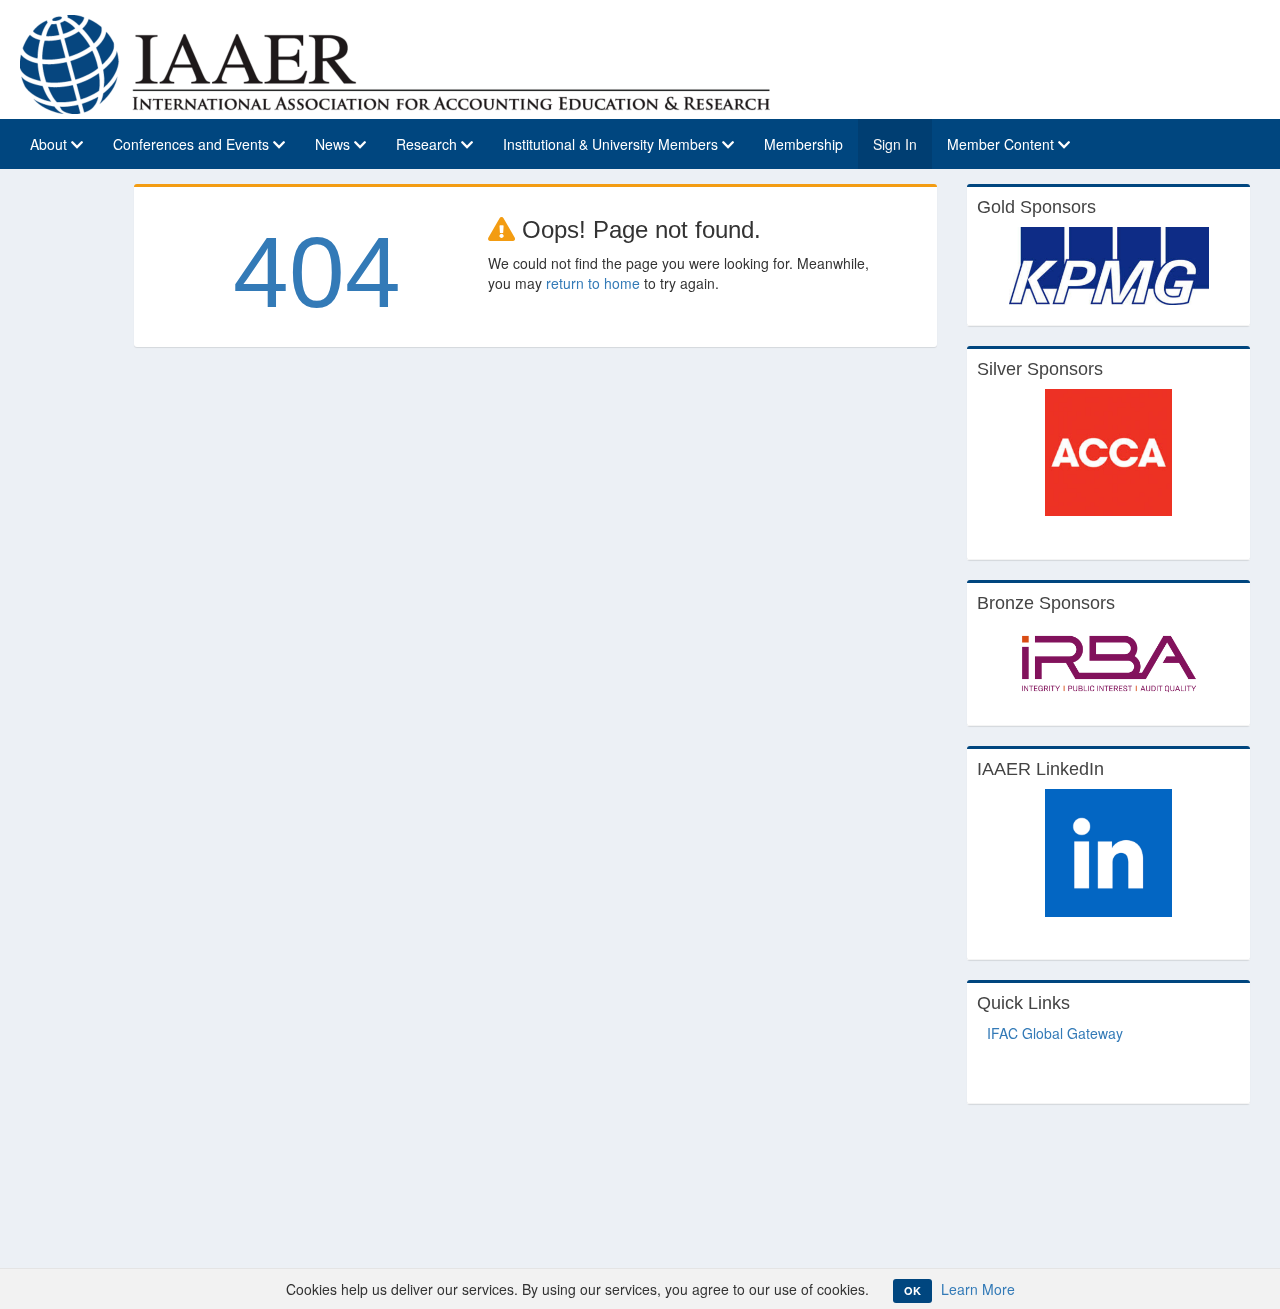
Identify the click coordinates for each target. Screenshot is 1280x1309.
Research (428, 144)
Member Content (1002, 144)
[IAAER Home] (395, 62)
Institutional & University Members (612, 144)
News (334, 144)
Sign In (895, 144)
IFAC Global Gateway (1055, 1033)
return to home (593, 283)
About (50, 144)
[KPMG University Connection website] (1108, 266)
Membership (803, 144)
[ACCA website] (1109, 453)
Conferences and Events (193, 144)
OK (912, 1290)
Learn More (978, 1289)
